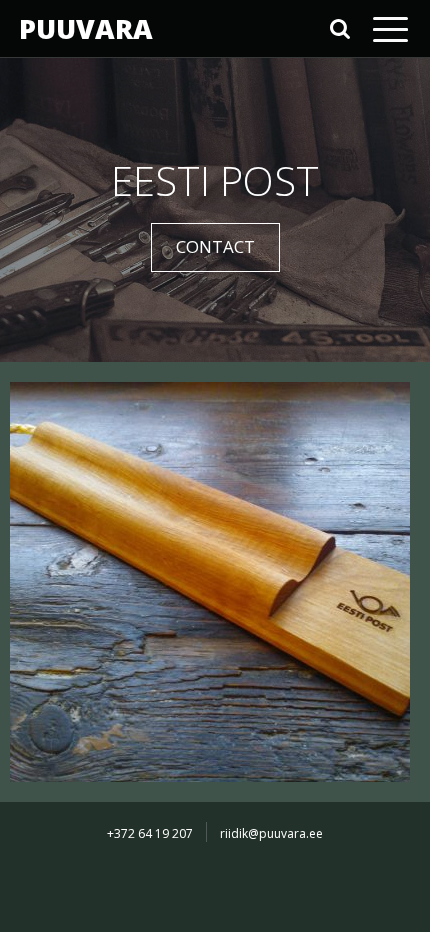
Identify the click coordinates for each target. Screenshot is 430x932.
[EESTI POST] (210, 580)
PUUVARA (86, 28)
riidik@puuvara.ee (271, 833)
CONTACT (215, 246)
